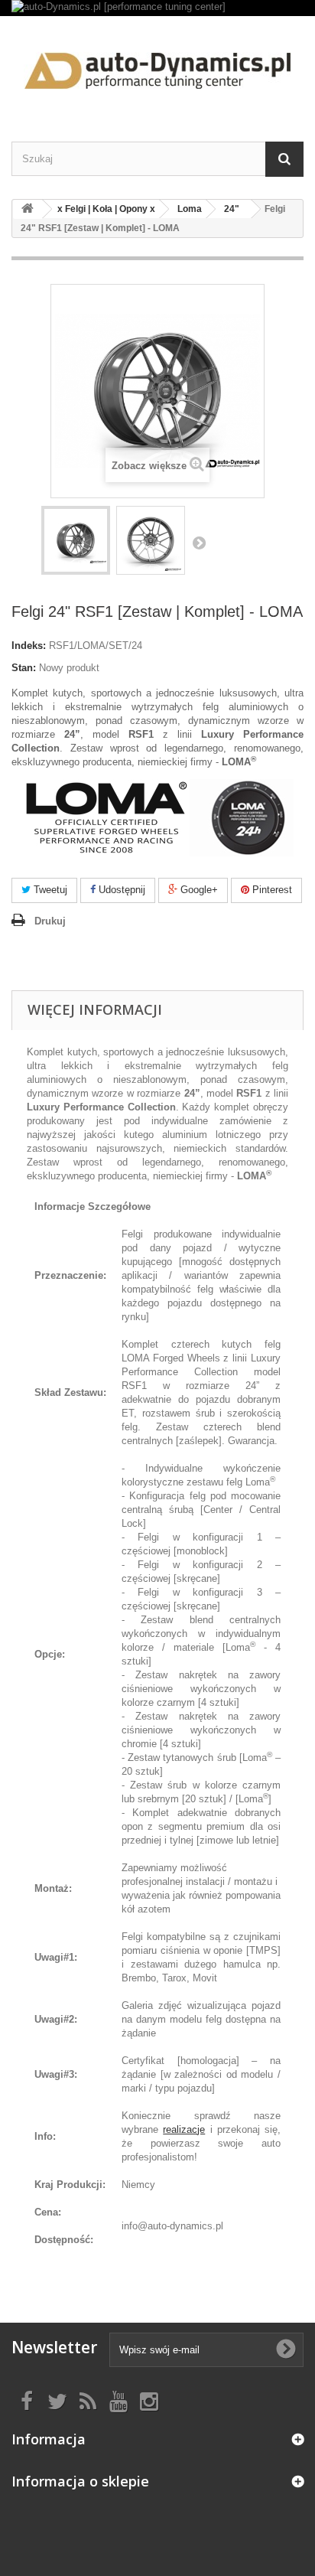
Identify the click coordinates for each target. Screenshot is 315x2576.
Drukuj (50, 921)
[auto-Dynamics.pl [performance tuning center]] (157, 8)
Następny (199, 543)
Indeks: (29, 646)
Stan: (24, 668)
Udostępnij (120, 890)
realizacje (184, 2129)
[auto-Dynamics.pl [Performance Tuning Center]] (157, 65)
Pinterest (271, 890)
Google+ (198, 890)
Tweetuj (49, 890)
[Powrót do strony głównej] (28, 209)
